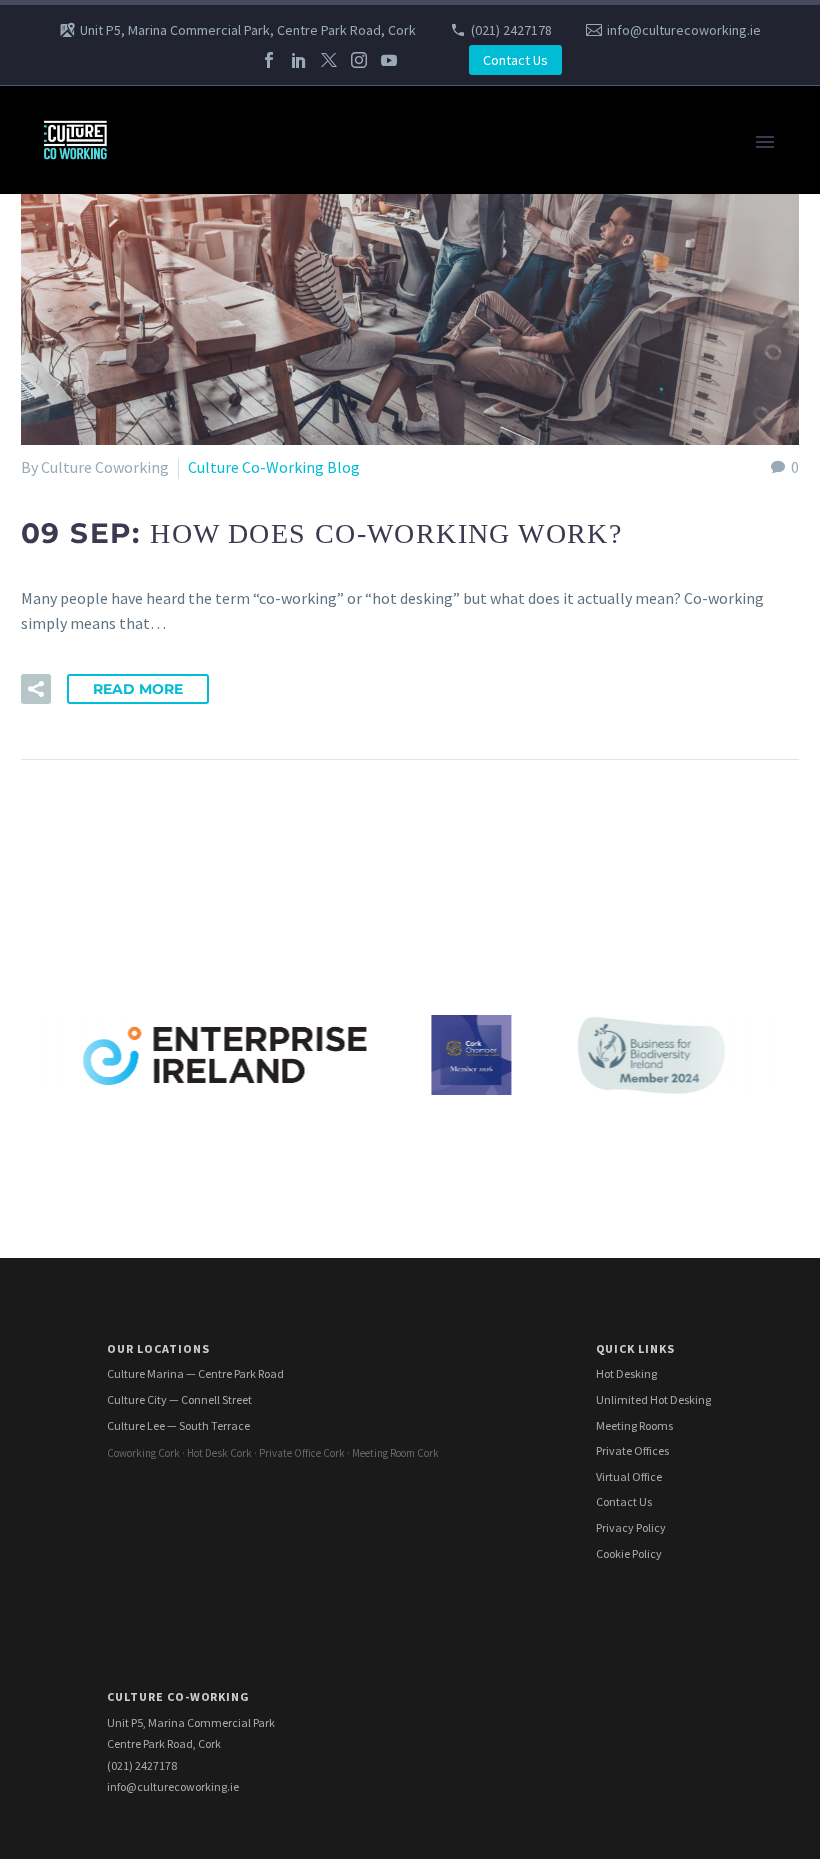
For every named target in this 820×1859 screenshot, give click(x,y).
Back (153, 219)
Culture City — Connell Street (179, 1399)
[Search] (460, 1169)
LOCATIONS (177, 319)
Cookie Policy (629, 1553)
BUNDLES (170, 294)
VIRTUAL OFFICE (193, 269)
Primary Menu (765, 142)
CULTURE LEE (183, 719)
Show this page (189, 394)
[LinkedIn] (299, 60)
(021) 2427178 (511, 30)
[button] (36, 689)
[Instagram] (359, 60)
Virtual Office (629, 1476)
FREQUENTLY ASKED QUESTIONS (250, 1069)
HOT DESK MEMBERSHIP (222, 469)
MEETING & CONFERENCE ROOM (249, 494)
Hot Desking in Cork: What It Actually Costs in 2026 (310, 1094)
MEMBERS (172, 1019)
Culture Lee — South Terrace (178, 1425)
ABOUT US (172, 919)
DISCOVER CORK (193, 1119)
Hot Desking (626, 1373)
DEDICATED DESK (197, 844)
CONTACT (171, 994)
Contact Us (515, 60)
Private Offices (632, 1450)
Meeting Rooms (634, 1425)
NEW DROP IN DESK (205, 694)
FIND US (164, 969)
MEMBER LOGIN (192, 1144)
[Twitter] (329, 60)
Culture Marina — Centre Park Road (195, 1373)
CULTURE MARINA (198, 544)
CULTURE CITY (186, 369)
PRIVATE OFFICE (193, 519)
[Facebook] (269, 60)
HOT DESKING (186, 444)
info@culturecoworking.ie (684, 30)
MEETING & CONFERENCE (226, 244)
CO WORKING (183, 169)
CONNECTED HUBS (202, 1044)
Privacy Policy (631, 1527)
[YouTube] (389, 60)
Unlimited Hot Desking (653, 1399)
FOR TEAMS (177, 194)
